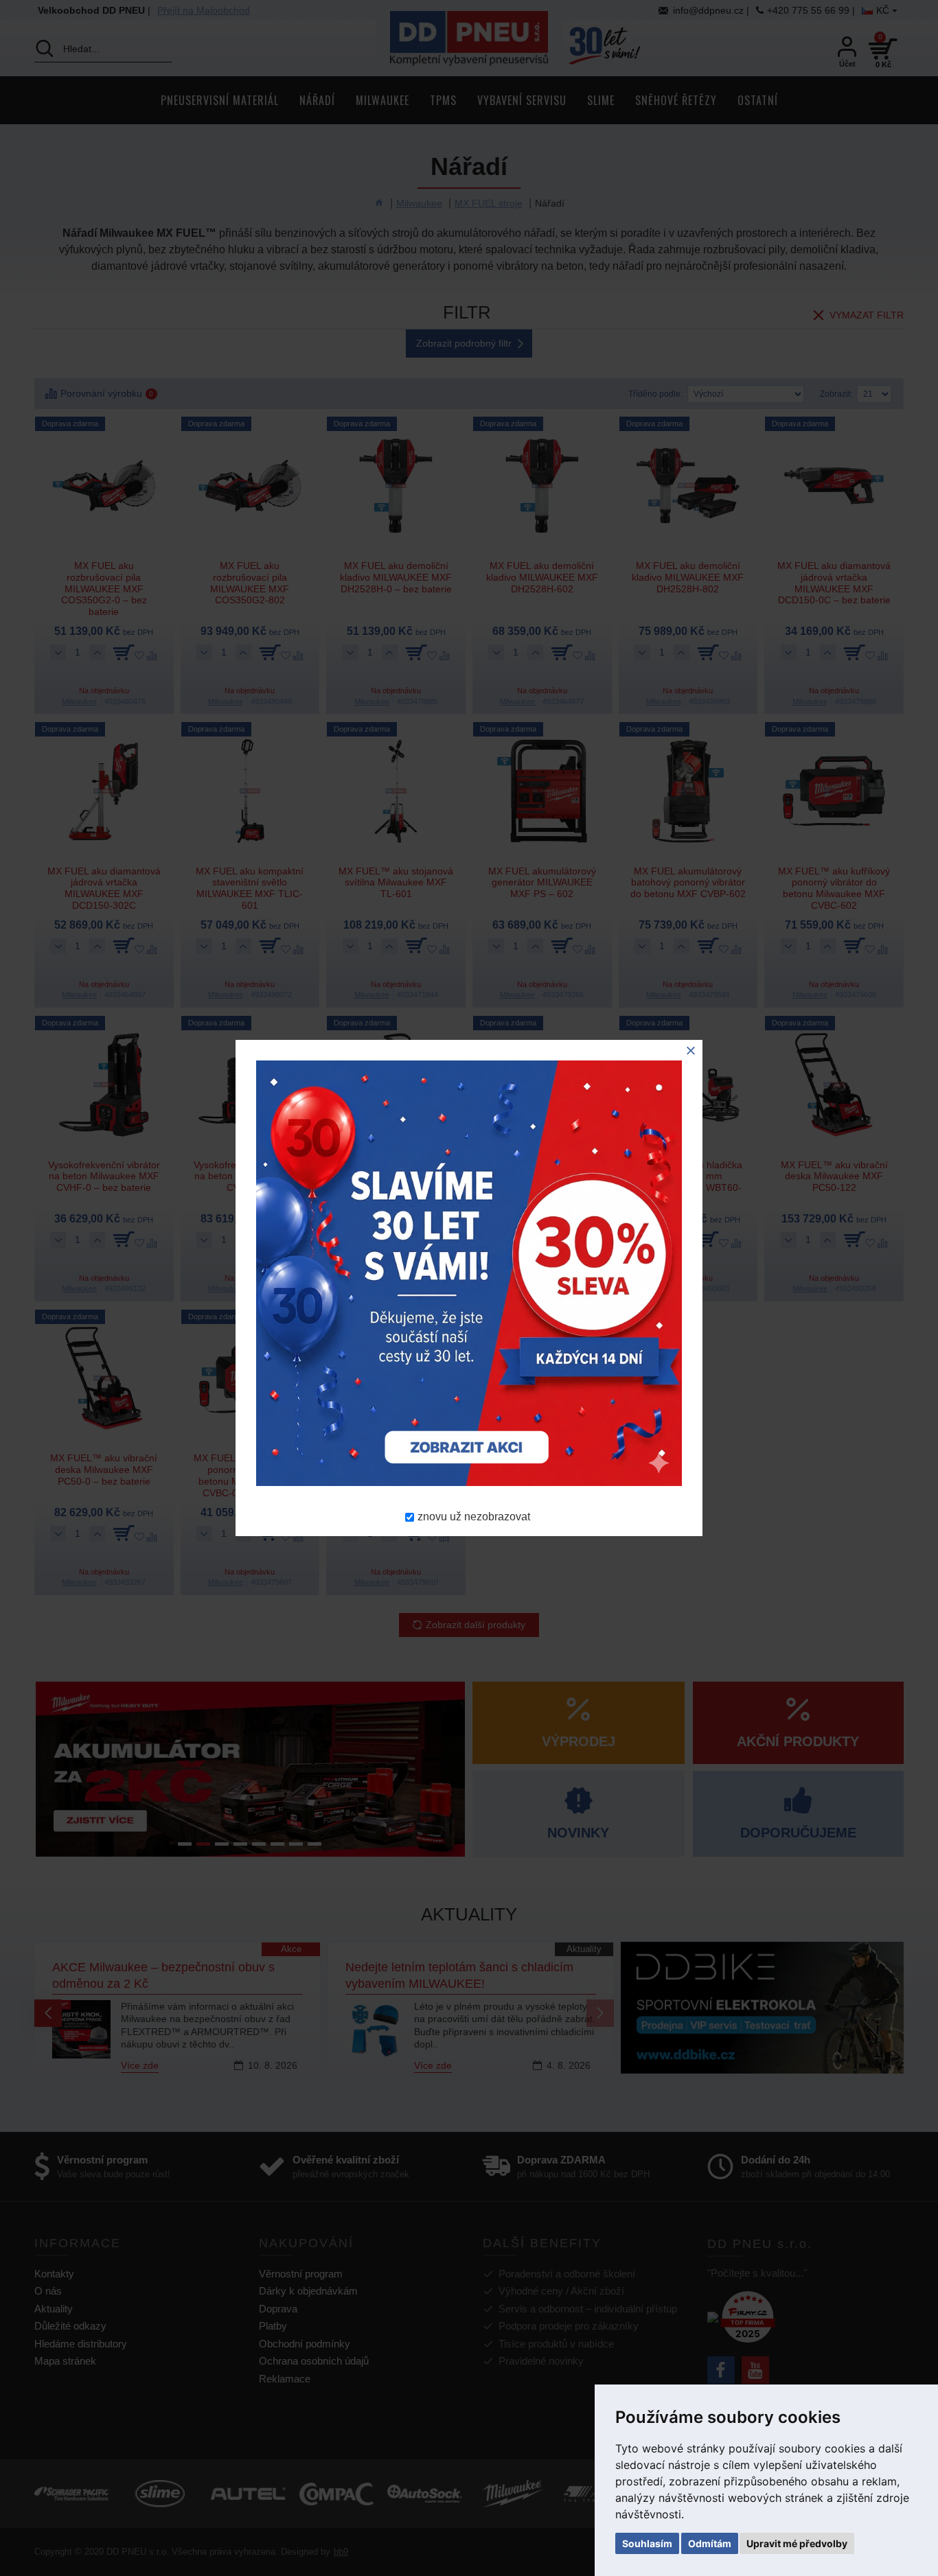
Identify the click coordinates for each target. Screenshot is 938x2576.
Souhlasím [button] (647, 2543)
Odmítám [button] (710, 2543)
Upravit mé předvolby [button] (797, 2543)
